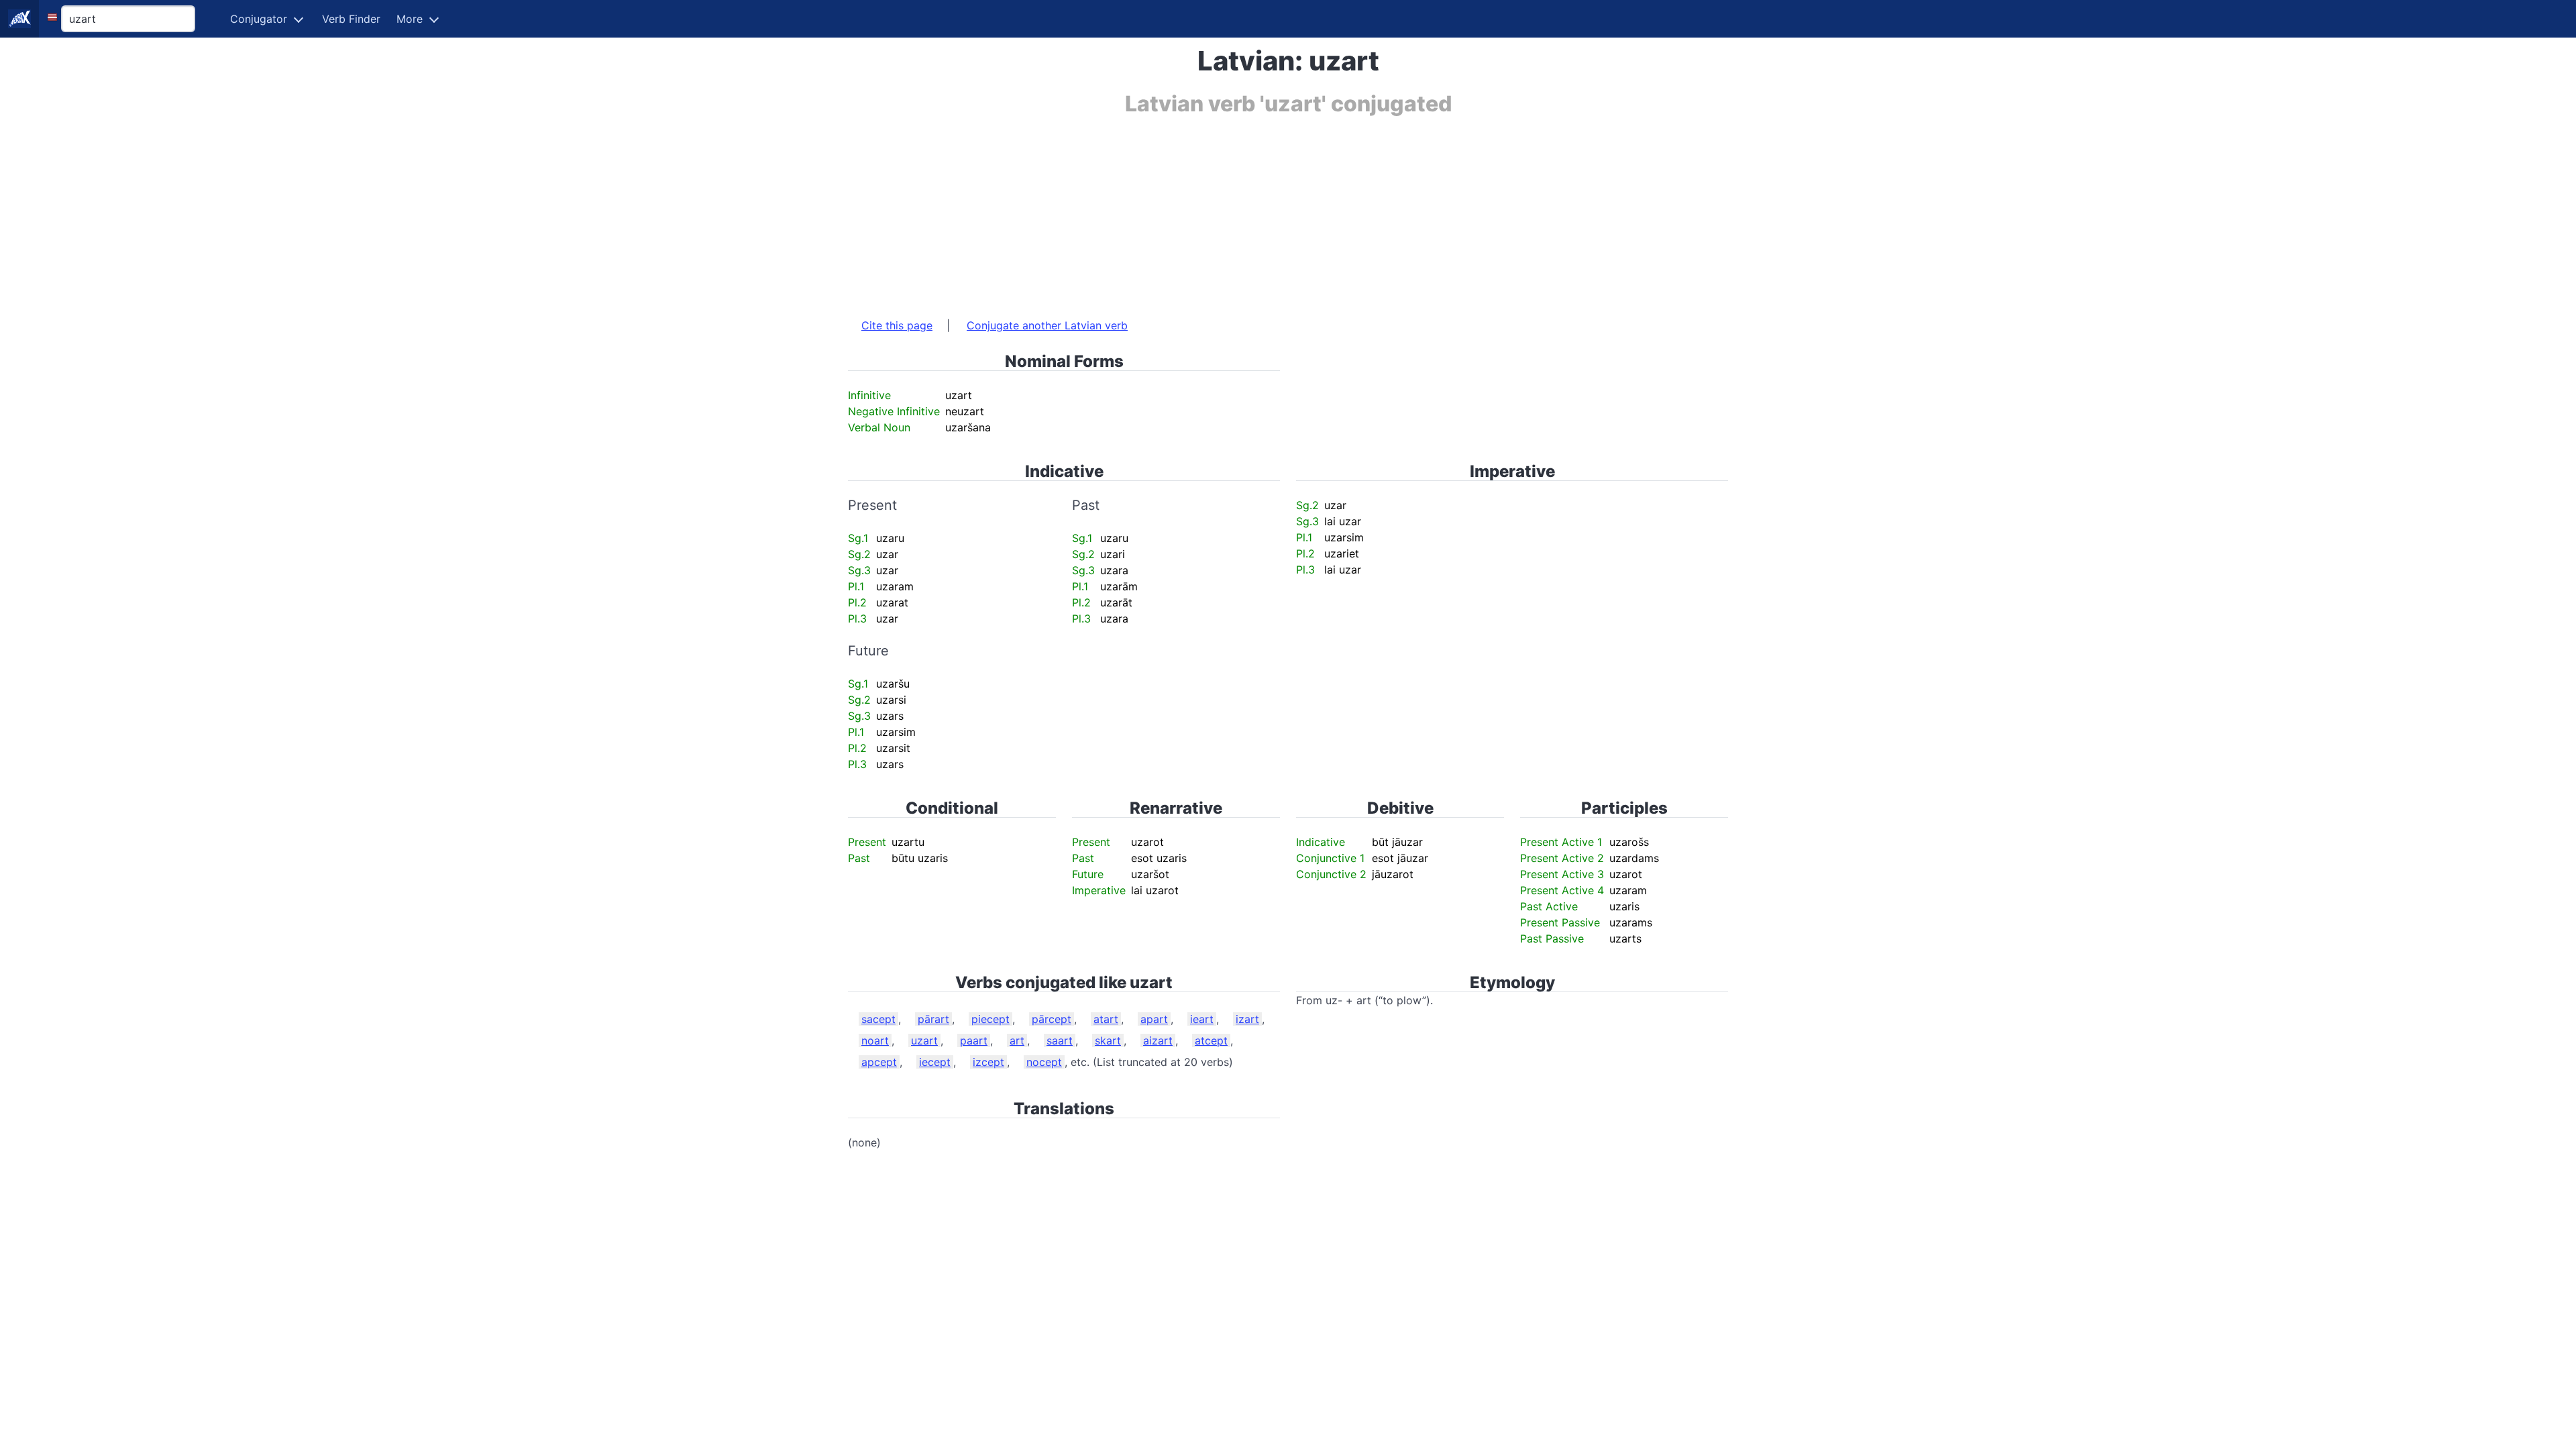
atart (1106, 1019)
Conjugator (259, 19)
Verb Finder (351, 19)
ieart (1202, 1019)
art (1017, 1040)
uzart (924, 1040)
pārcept (1052, 1019)
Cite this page (897, 325)
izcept (988, 1062)
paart (974, 1040)
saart (1060, 1040)
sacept (878, 1019)
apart (1154, 1019)
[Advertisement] (1250, 210)
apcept (879, 1062)
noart (875, 1040)
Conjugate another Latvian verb (1047, 325)
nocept (1044, 1062)
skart (1108, 1040)
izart (1247, 1019)
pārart (933, 1019)
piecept (990, 1019)
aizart (1158, 1040)
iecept (935, 1062)
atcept (1211, 1040)
